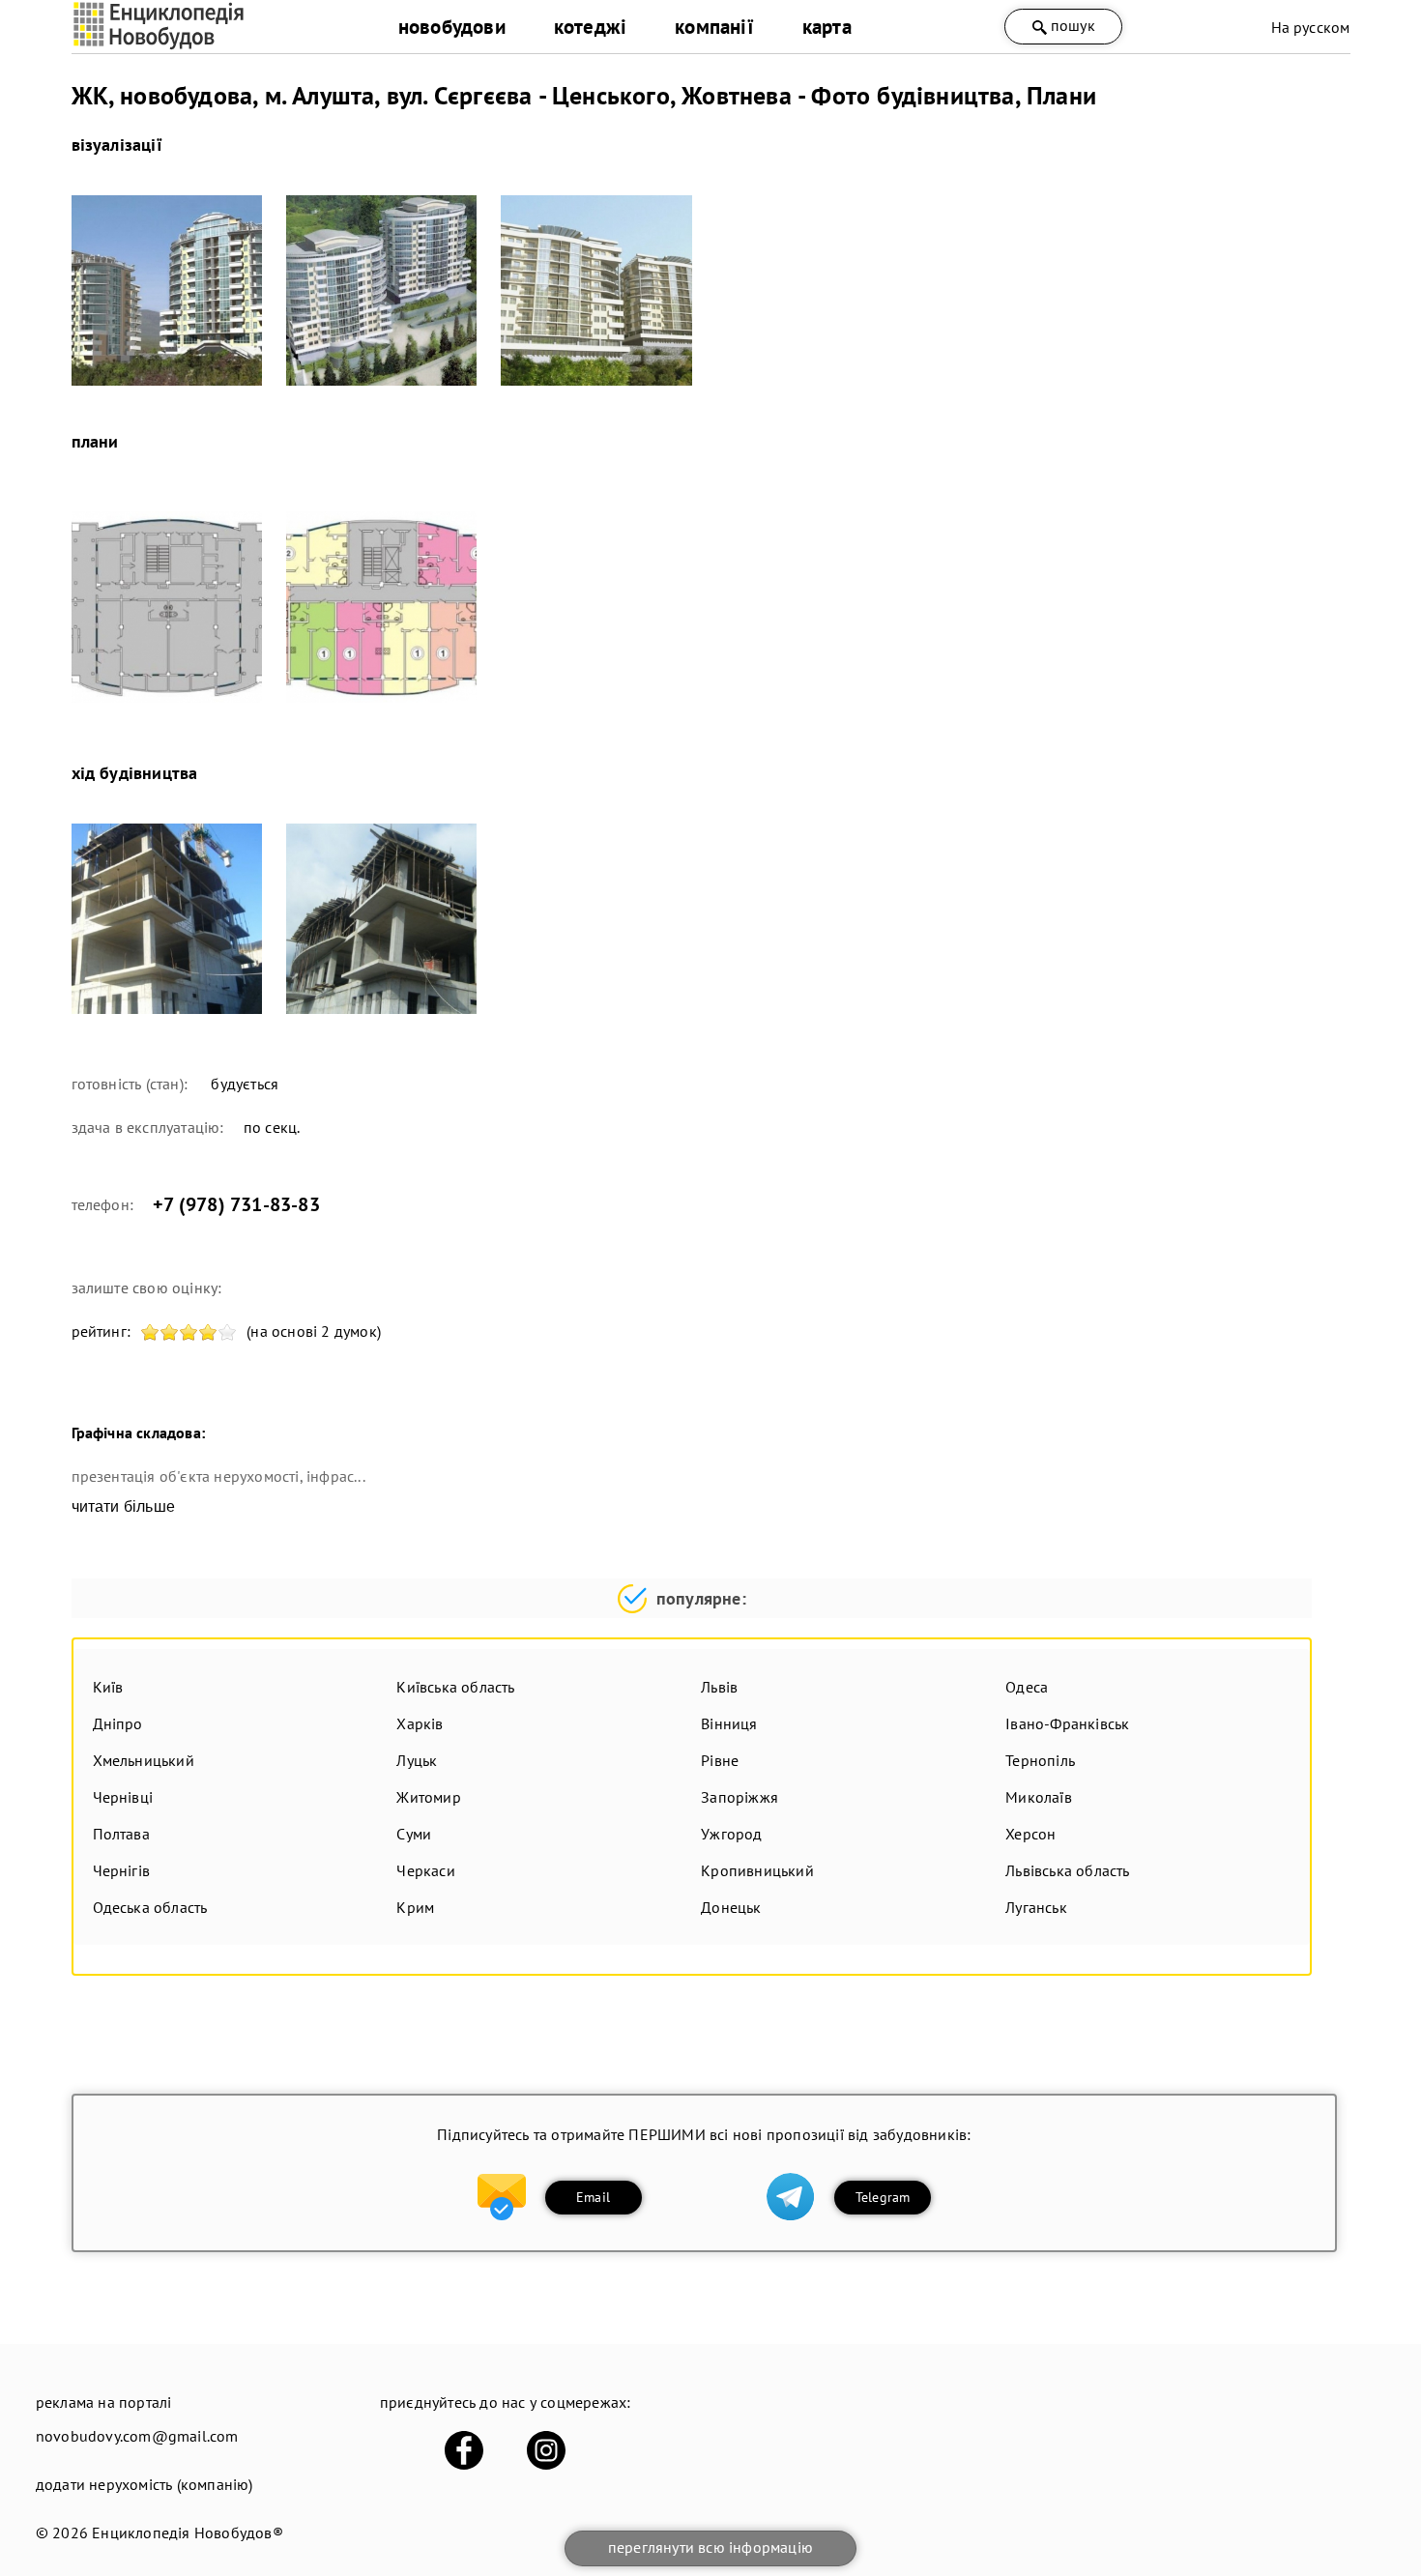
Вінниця (729, 1723)
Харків (420, 1723)
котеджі (590, 27)
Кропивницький (757, 1870)
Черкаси (425, 1870)
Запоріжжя (739, 1797)
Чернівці (123, 1797)
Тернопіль (1040, 1760)
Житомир (428, 1797)
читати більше (124, 1506)
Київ (108, 1687)
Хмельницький (144, 1760)
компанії (714, 27)
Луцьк (417, 1760)
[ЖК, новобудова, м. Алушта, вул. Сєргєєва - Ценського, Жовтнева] (167, 290)
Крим (415, 1907)
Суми (414, 1834)
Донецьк (731, 1907)
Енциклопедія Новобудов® (188, 2533)
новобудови (452, 27)
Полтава (121, 1834)
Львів (719, 1687)
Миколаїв (1039, 1797)
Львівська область (1067, 1870)
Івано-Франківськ (1067, 1723)
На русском (1311, 27)
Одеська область (150, 1907)
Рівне (720, 1760)
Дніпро (118, 1723)
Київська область (455, 1687)
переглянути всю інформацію (710, 2547)
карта (827, 27)
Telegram (883, 2197)
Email (593, 2197)
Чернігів (122, 1870)
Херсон (1030, 1834)
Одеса (1027, 1687)
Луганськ (1036, 1907)
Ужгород (731, 1834)
